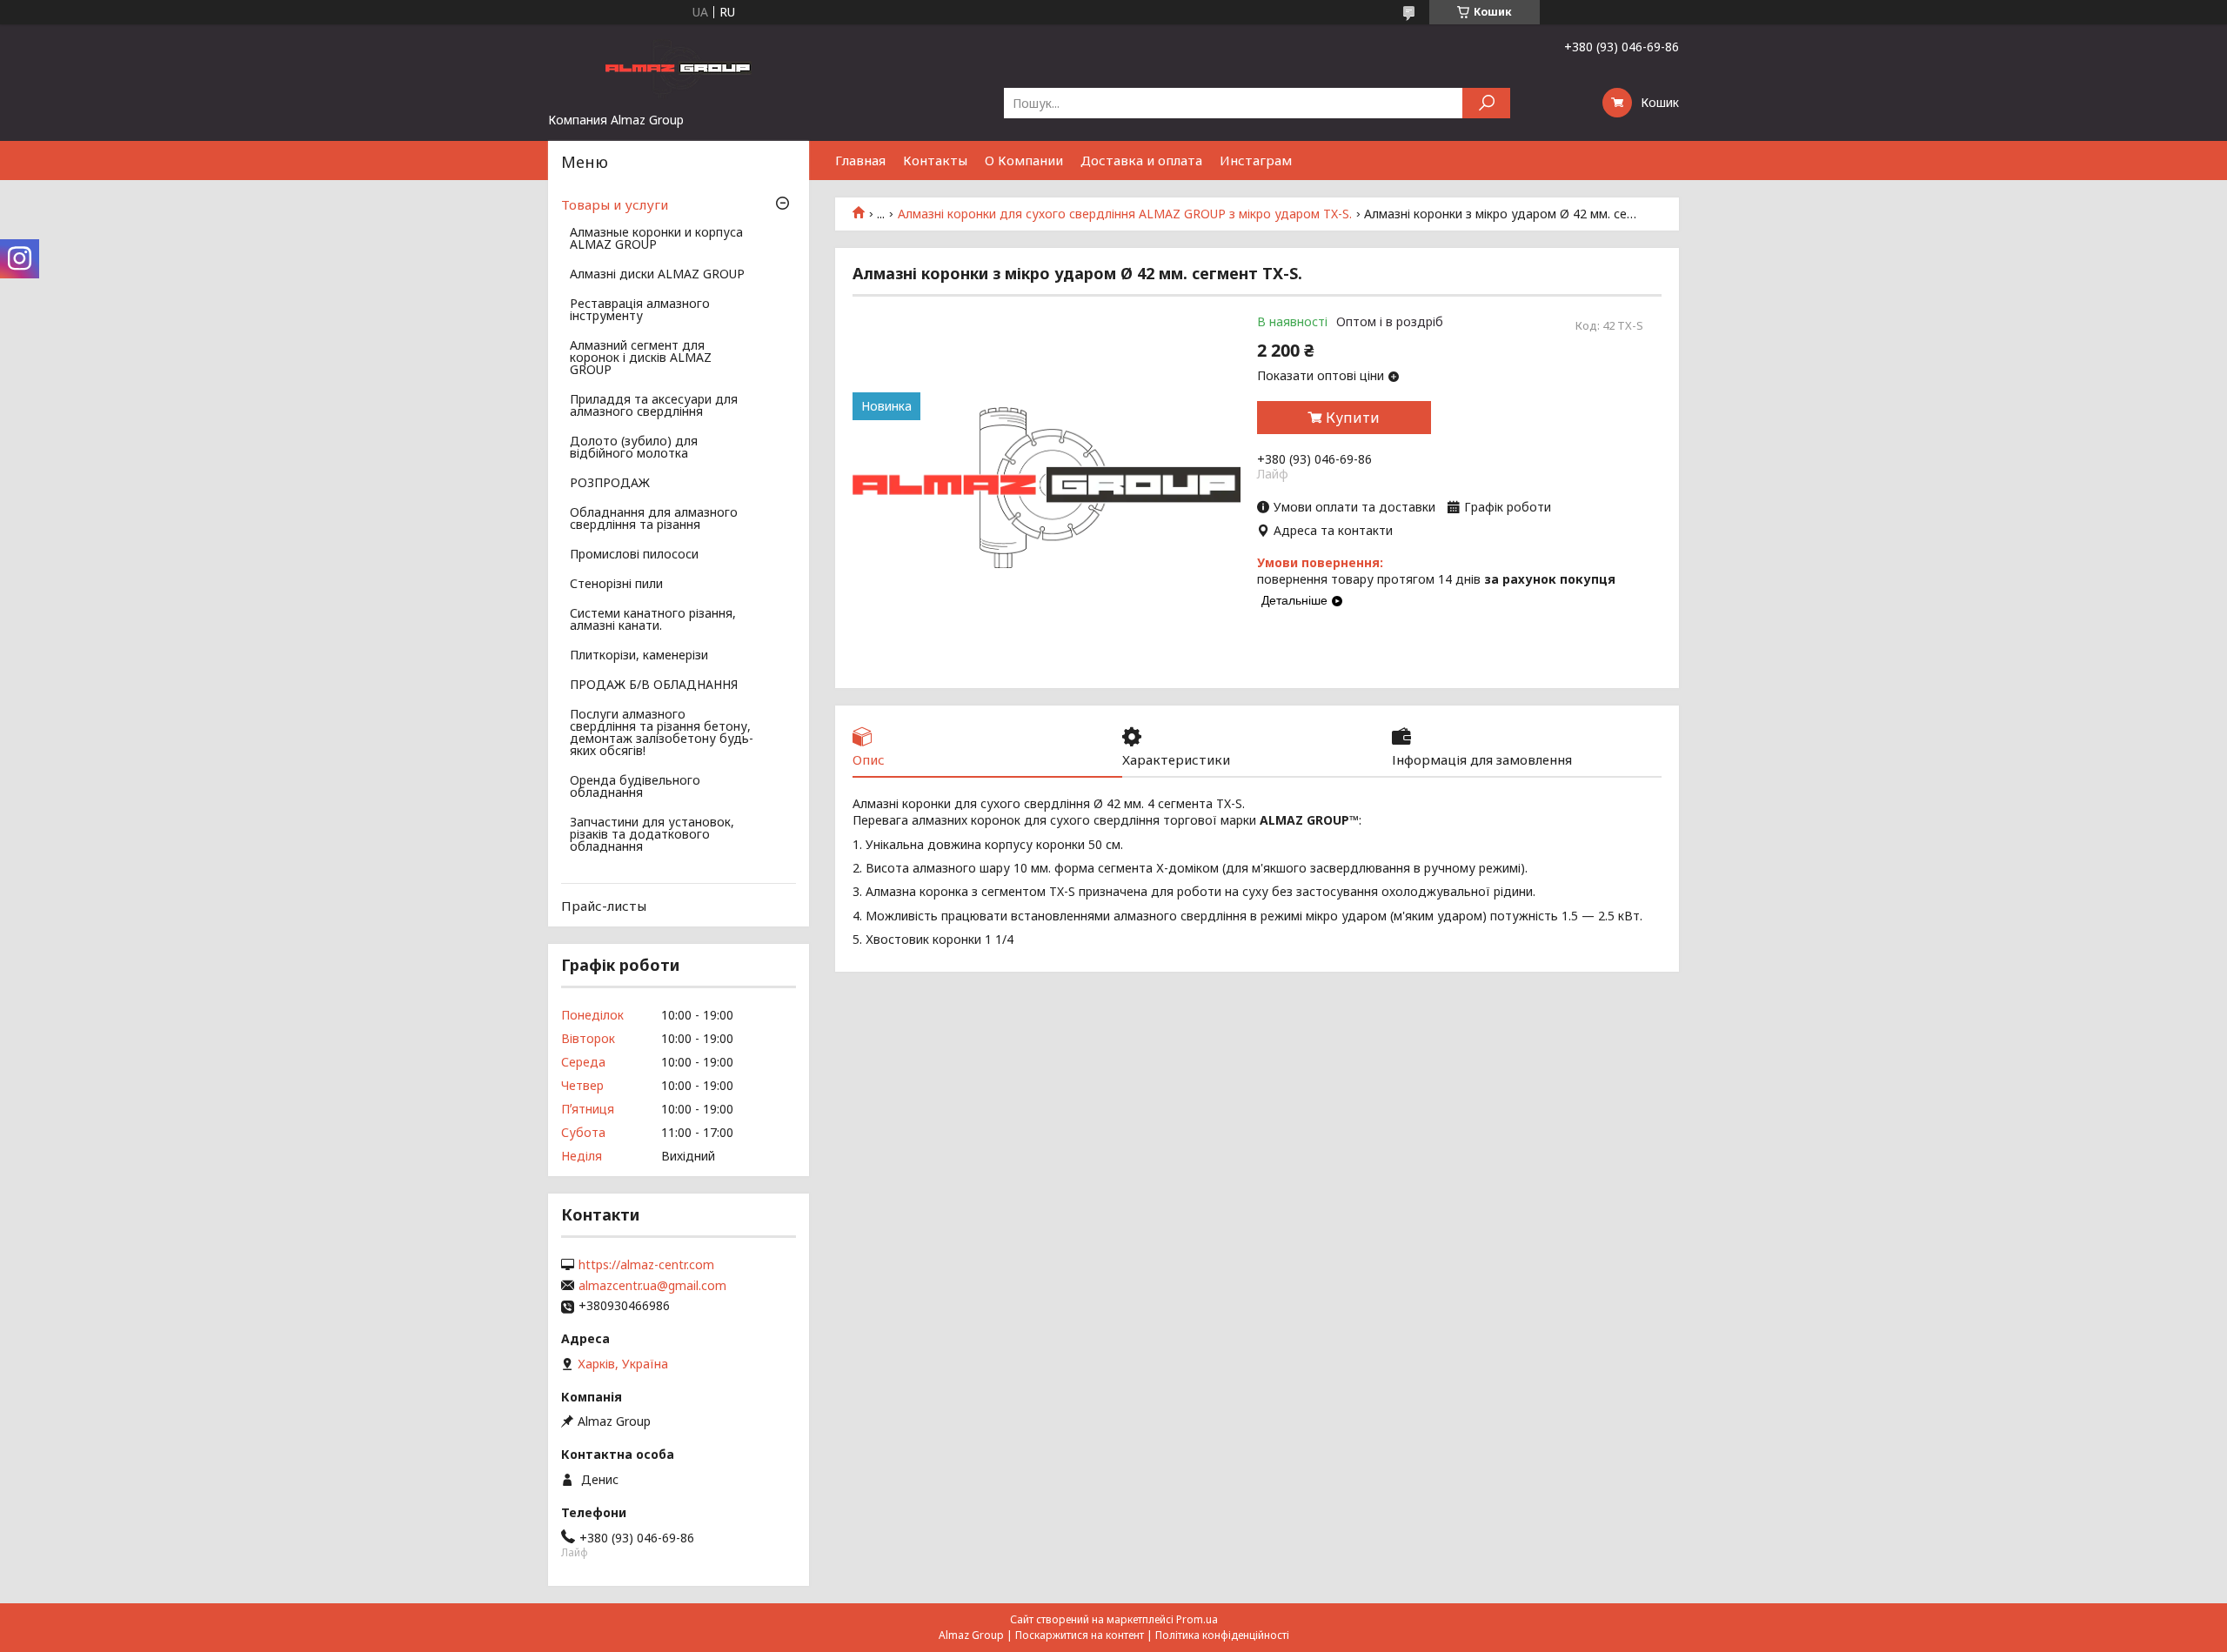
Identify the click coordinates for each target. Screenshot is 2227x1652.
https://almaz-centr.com (646, 1265)
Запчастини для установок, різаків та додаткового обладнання (652, 835)
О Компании (1024, 160)
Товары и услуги (615, 204)
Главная (860, 160)
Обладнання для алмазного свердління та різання (654, 519)
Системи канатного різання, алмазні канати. (653, 620)
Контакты (935, 160)
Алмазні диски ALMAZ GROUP (657, 275)
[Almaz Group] (679, 68)
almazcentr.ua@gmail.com (652, 1286)
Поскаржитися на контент (1080, 1635)
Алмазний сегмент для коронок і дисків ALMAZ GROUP (641, 358)
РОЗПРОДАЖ (610, 484)
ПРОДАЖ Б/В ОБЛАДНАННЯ (654, 686)
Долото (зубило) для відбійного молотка (634, 448)
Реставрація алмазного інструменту (640, 311)
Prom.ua (1197, 1619)
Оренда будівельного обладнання (635, 787)
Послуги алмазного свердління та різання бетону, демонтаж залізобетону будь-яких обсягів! (662, 733)
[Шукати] (1486, 103)
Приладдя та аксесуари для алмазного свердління (654, 406)
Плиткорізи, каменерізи (639, 656)
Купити (1353, 418)
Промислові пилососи (634, 555)
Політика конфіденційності (1222, 1635)
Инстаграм (1256, 160)
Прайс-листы (604, 906)
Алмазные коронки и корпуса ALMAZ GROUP (656, 239)
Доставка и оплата (1141, 160)
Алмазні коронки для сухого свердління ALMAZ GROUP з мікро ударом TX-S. (1125, 214)
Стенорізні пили (616, 585)
